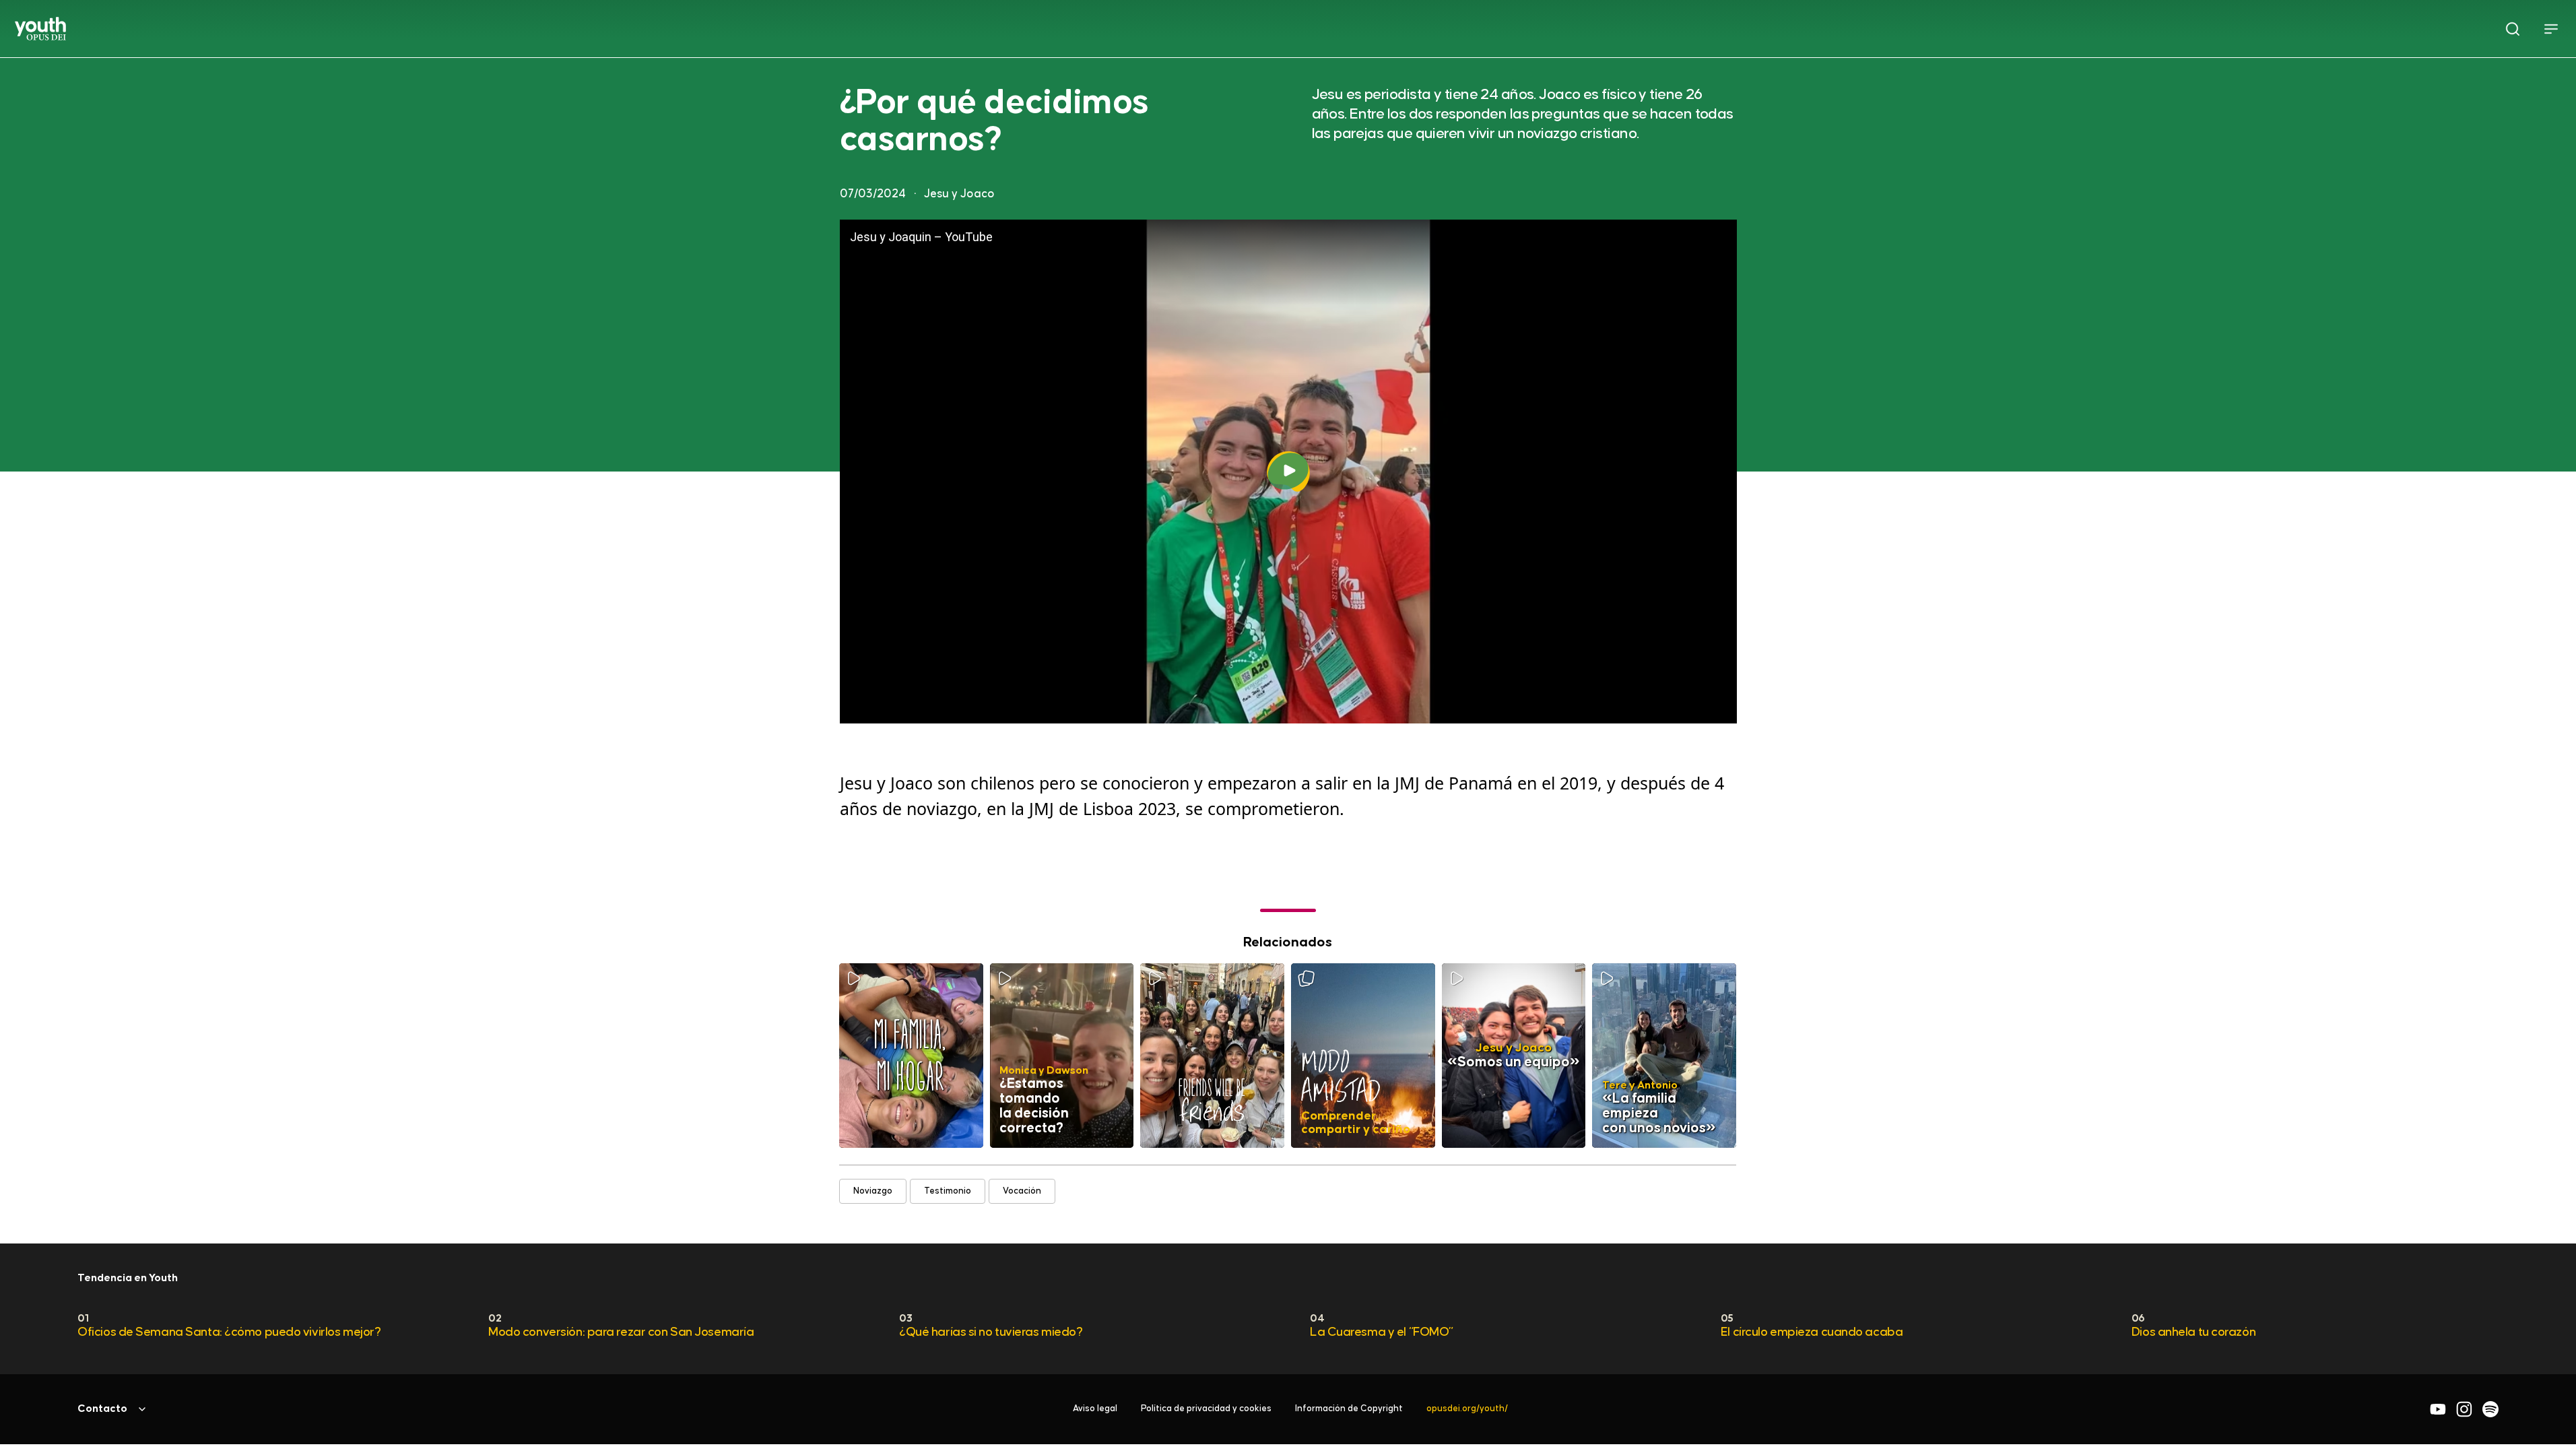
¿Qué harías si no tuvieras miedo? (991, 1332)
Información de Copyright (1349, 1409)
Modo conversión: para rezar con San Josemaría (621, 1332)
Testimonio (948, 1191)
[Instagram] (2464, 1409)
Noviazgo (873, 1191)
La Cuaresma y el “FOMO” (1382, 1332)
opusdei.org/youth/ (1467, 1409)
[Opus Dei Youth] (40, 29)
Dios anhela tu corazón (2193, 1332)
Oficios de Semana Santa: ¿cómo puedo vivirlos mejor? (229, 1332)
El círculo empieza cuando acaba (1812, 1332)
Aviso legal (1095, 1409)
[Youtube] (2438, 1409)
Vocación (1023, 1191)
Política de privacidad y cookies (1206, 1409)
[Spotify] (2490, 1409)
